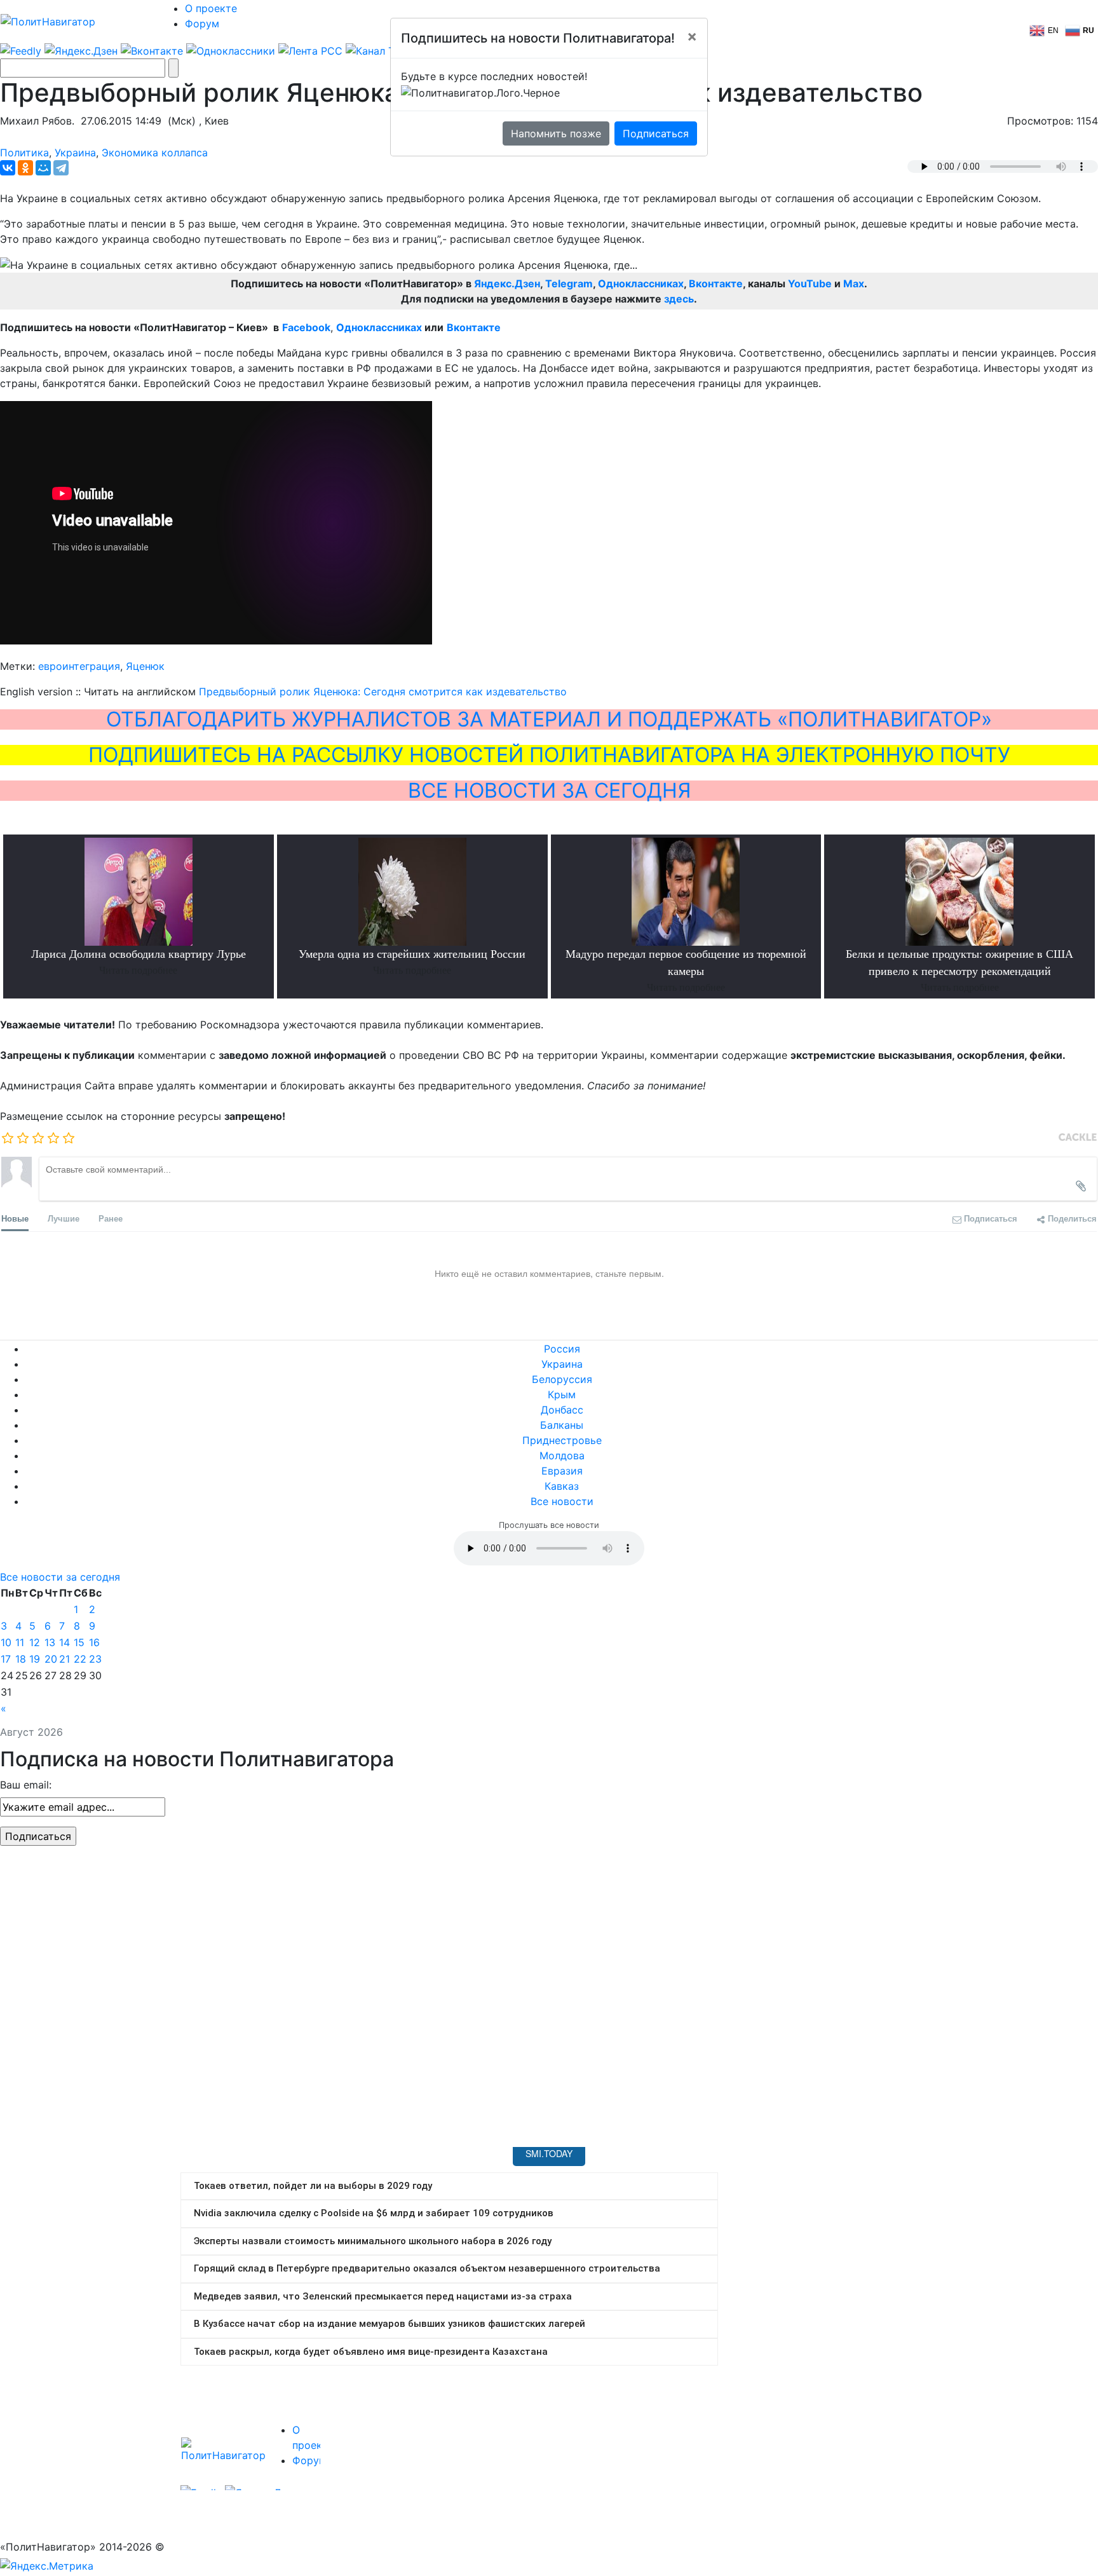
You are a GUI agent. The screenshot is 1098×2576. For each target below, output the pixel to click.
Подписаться (656, 133)
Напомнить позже (556, 133)
